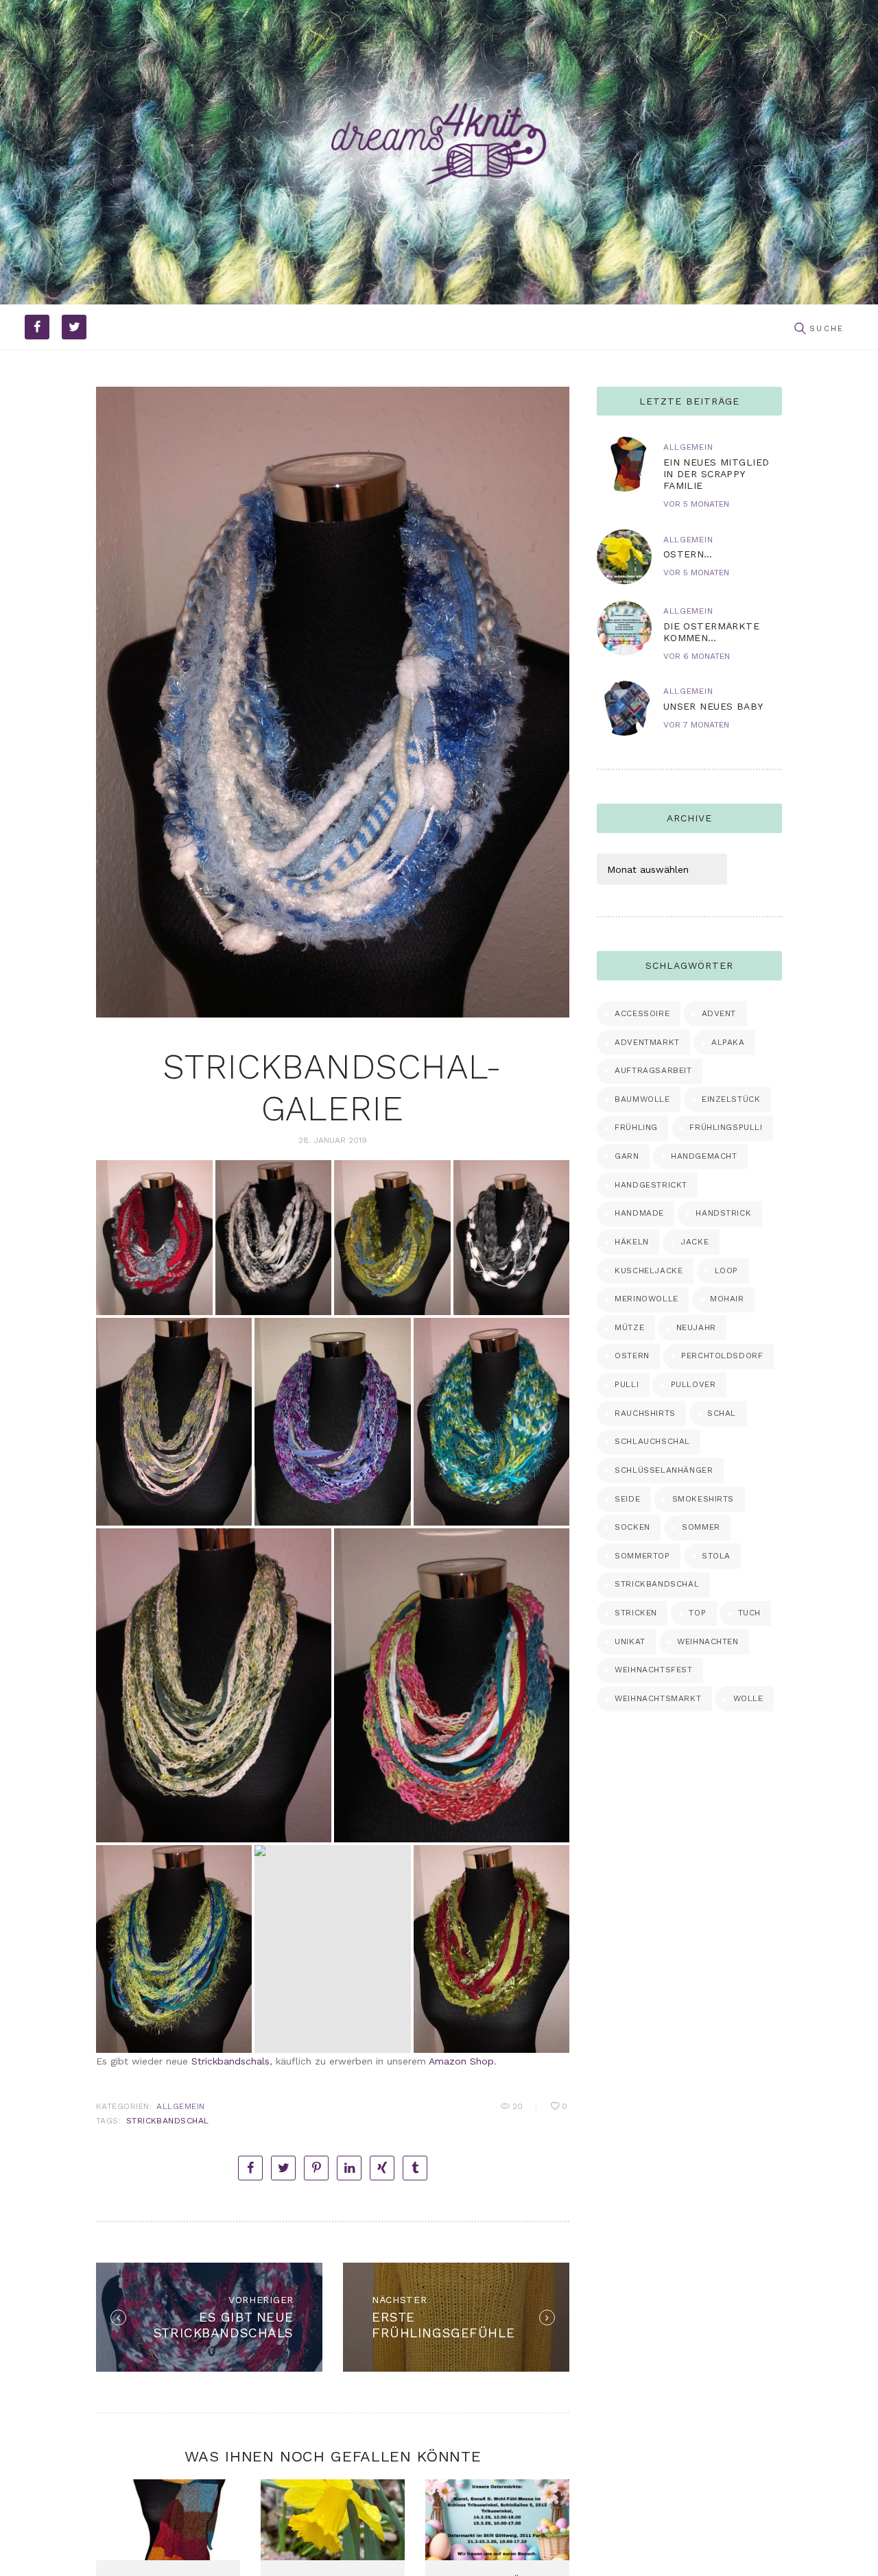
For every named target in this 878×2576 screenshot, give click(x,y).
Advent (719, 1013)
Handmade (639, 1213)
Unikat (630, 1641)
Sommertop (642, 1556)
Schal (722, 1413)
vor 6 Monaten (697, 656)
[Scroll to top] (849, 2547)
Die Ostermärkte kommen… (711, 632)
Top (697, 1613)
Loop (726, 1271)
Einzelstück (731, 1099)
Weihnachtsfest (653, 1670)
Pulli (627, 1384)
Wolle (748, 1698)
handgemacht (704, 1156)
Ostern (632, 1356)
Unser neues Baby (713, 706)
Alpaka (728, 1042)
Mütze (629, 1327)
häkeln (632, 1242)
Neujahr (696, 1327)
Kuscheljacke (649, 1271)
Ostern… (688, 554)
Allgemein (180, 2106)
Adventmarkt (647, 1042)
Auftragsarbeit (653, 1070)
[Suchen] (800, 329)
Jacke (695, 1242)
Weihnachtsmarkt (658, 1698)
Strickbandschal (168, 2121)
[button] (154, 1238)
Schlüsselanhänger (664, 1470)
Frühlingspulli (726, 1127)
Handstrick (723, 1213)
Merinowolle (646, 1299)
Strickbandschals (230, 2061)
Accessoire (642, 1013)
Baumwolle (642, 1099)
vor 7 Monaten (696, 725)
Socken (632, 1527)
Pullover (693, 1384)
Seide (627, 1499)
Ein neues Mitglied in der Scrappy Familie (716, 474)
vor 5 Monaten (696, 504)
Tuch (749, 1613)
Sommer (701, 1527)
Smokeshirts (703, 1499)
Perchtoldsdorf (722, 1356)
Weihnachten (708, 1641)
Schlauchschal (652, 1441)
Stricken (636, 1613)
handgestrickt (651, 1185)
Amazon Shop (461, 2061)
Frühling (636, 1127)
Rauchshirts (645, 1413)
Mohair (727, 1299)
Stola (716, 1556)
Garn (627, 1156)
